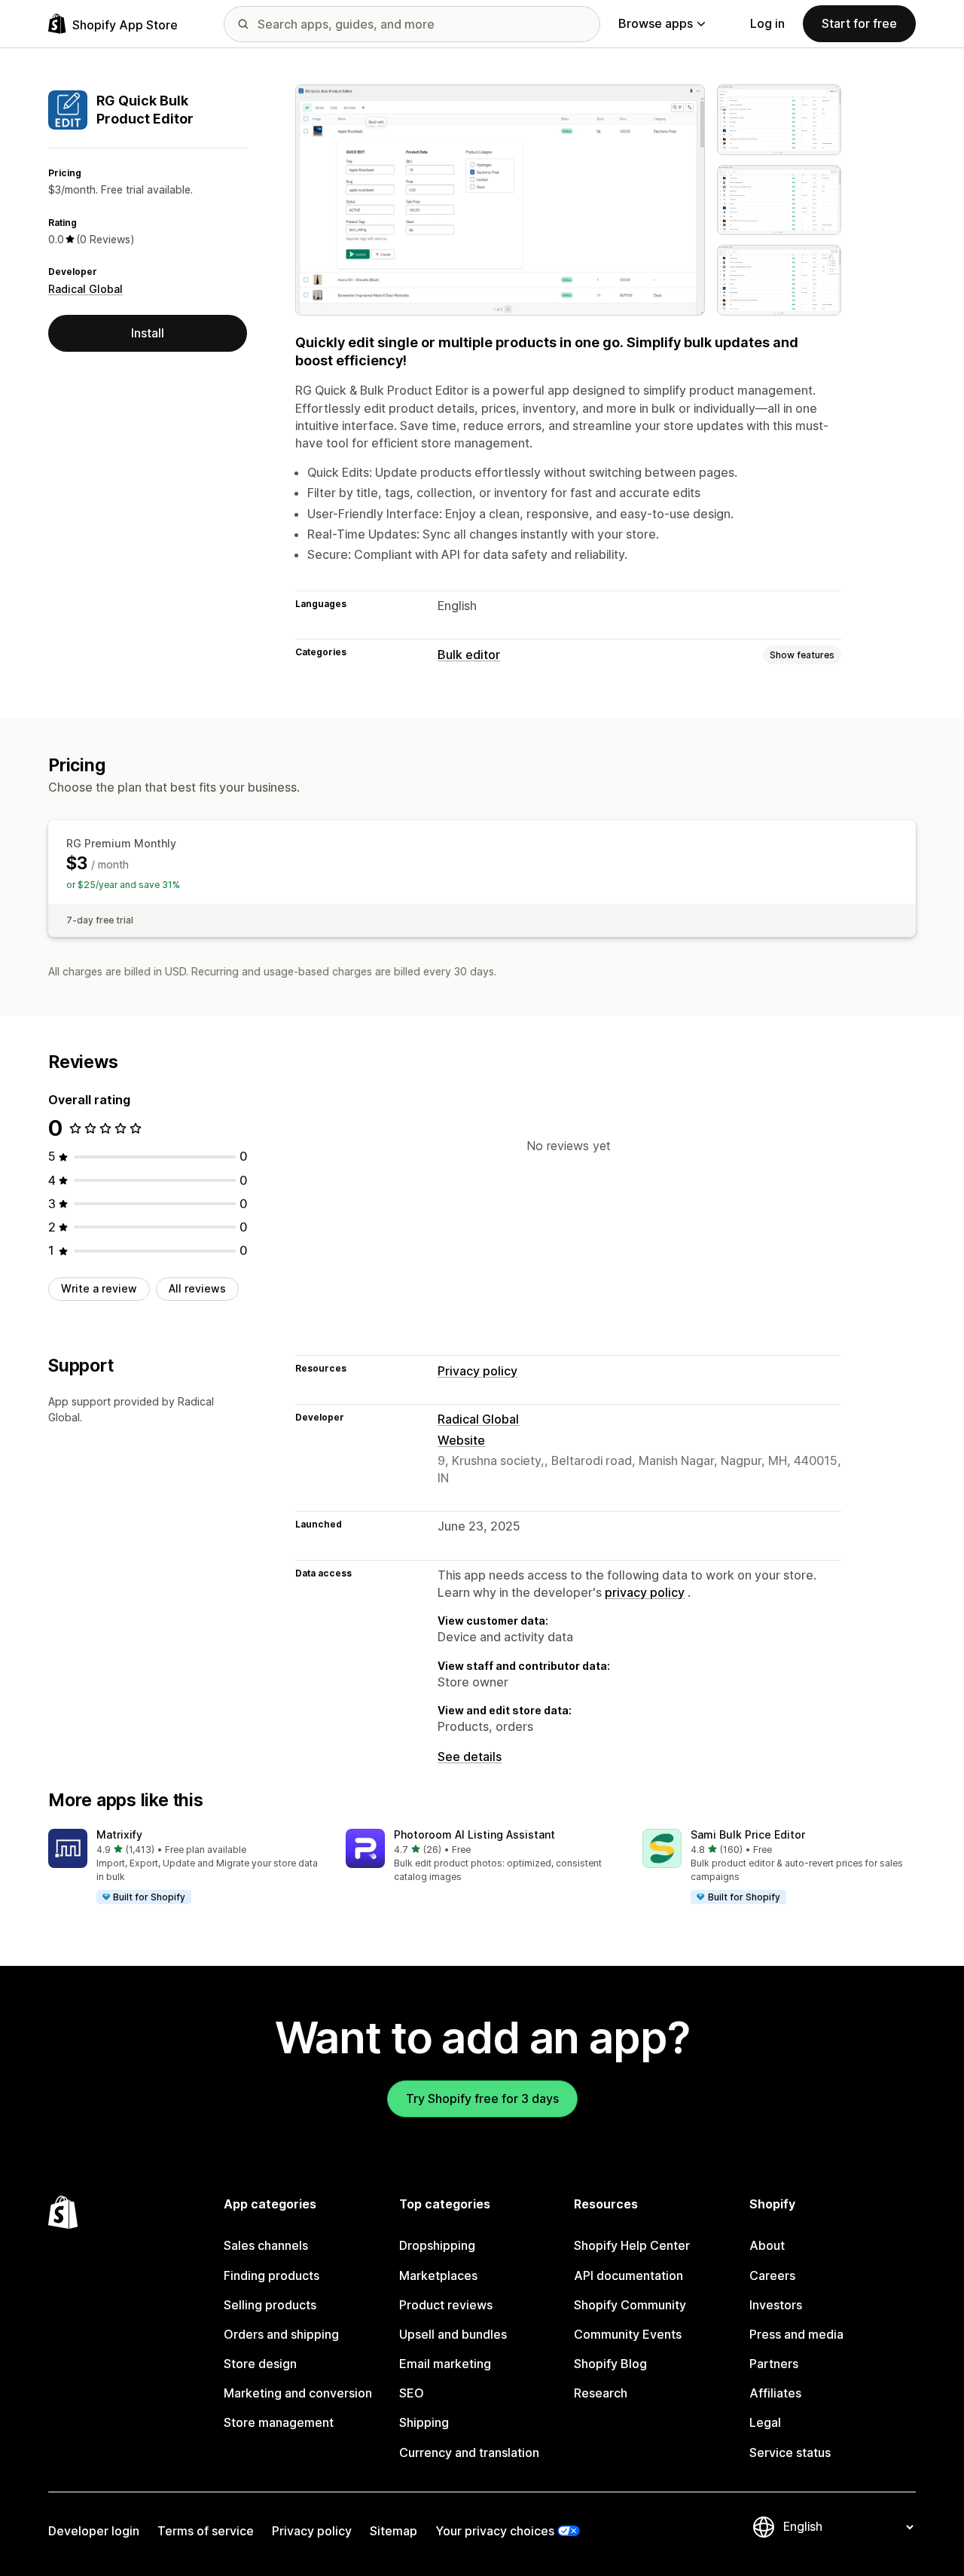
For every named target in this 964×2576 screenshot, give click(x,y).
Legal (765, 2422)
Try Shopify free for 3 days (482, 2098)
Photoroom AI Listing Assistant (474, 1834)
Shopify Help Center (632, 2245)
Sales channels (266, 2245)
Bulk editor (469, 655)
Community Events (628, 2334)
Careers (772, 2275)
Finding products (272, 2275)
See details (470, 1757)
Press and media (796, 2334)
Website (461, 1440)
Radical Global (85, 289)
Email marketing (445, 2364)
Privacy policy (477, 1371)
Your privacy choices (495, 2531)
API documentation (628, 2275)
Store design (260, 2364)
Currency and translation (469, 2452)
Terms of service (206, 2531)
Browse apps (656, 23)
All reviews (197, 1288)
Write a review (99, 1288)
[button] (185, 1867)
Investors (776, 2305)
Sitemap (394, 2531)
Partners (774, 2364)
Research (601, 2393)
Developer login (94, 2531)
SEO (412, 2393)
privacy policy (645, 1592)
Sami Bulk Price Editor (748, 1834)
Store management (279, 2422)
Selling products (270, 2305)
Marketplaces (438, 2275)
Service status (790, 2452)
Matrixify (119, 1834)
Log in (767, 23)
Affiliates (775, 2393)
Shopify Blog (610, 2364)
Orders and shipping (281, 2334)
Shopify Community (630, 2305)
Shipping (424, 2422)
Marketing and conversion (298, 2393)
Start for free (859, 23)
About (767, 2245)
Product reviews (446, 2305)
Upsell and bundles (453, 2334)
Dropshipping (437, 2245)
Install (148, 333)
